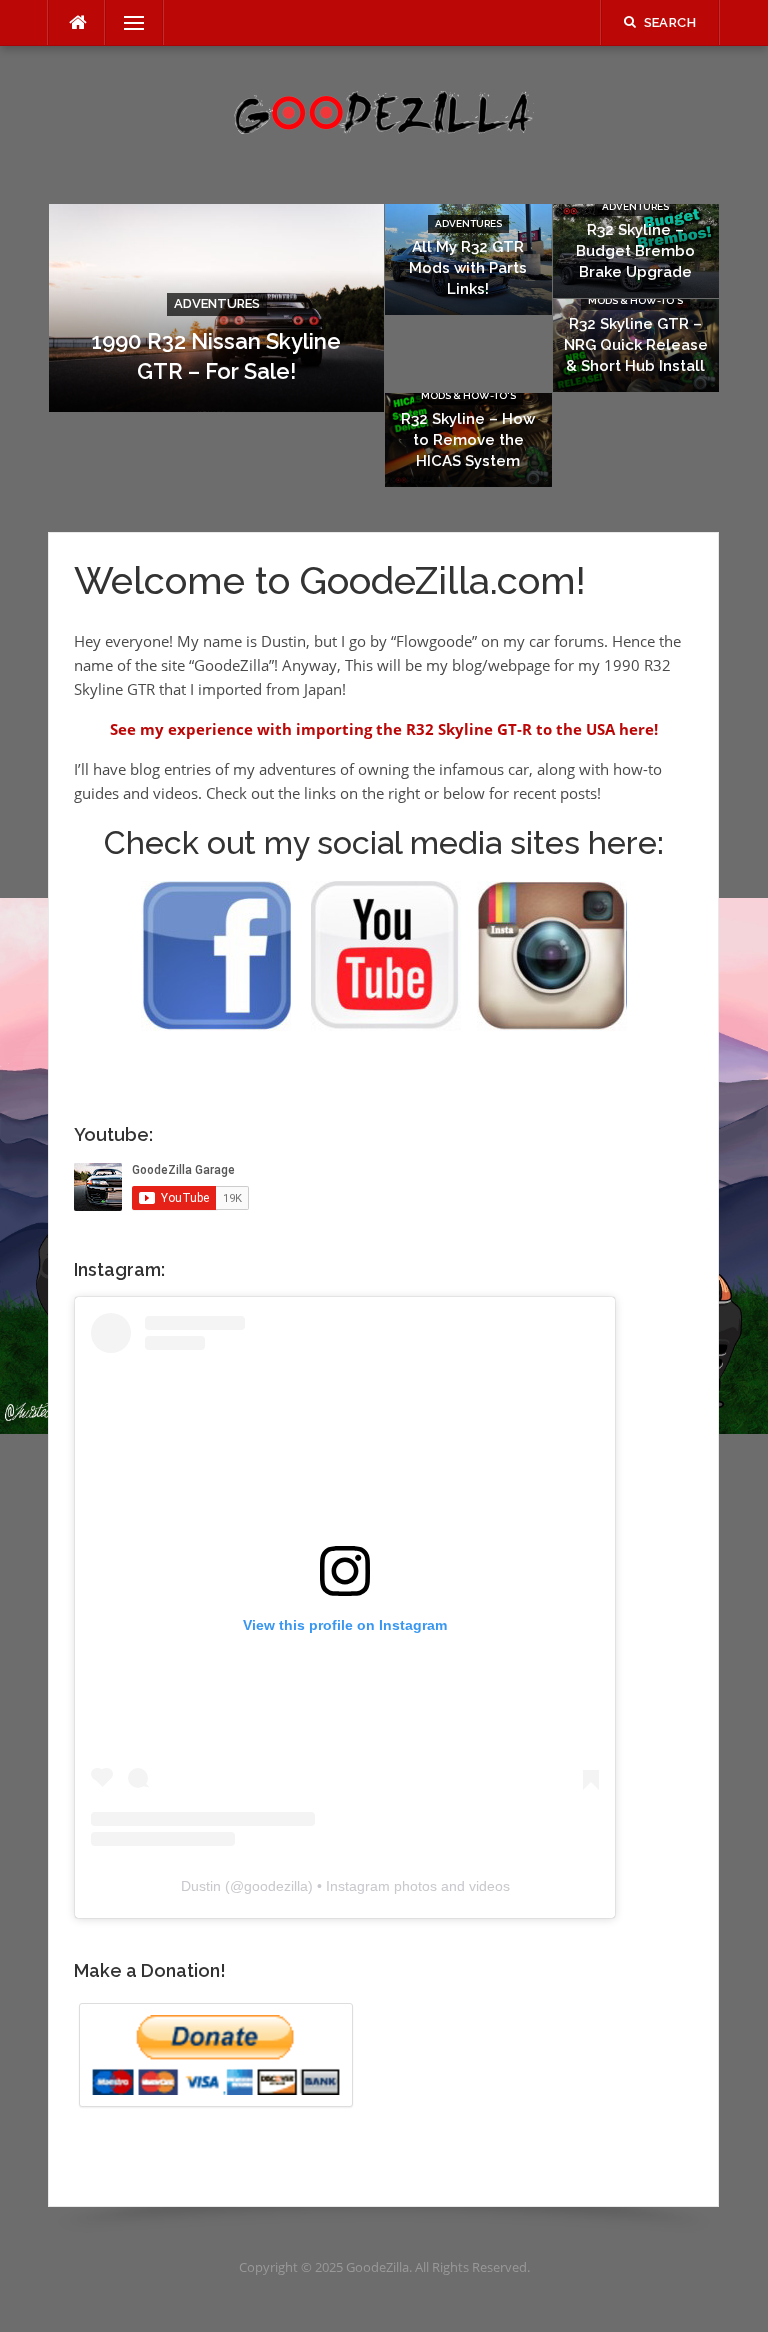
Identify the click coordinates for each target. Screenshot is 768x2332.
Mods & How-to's (635, 300)
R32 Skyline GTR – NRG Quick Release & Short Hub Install (636, 345)
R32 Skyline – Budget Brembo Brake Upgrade (635, 251)
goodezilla (276, 1886)
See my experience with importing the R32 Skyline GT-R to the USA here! (384, 729)
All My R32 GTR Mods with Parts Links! (468, 268)
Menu (126, 23)
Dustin (201, 1886)
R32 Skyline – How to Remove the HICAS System (468, 440)
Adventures (217, 303)
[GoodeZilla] (384, 111)
